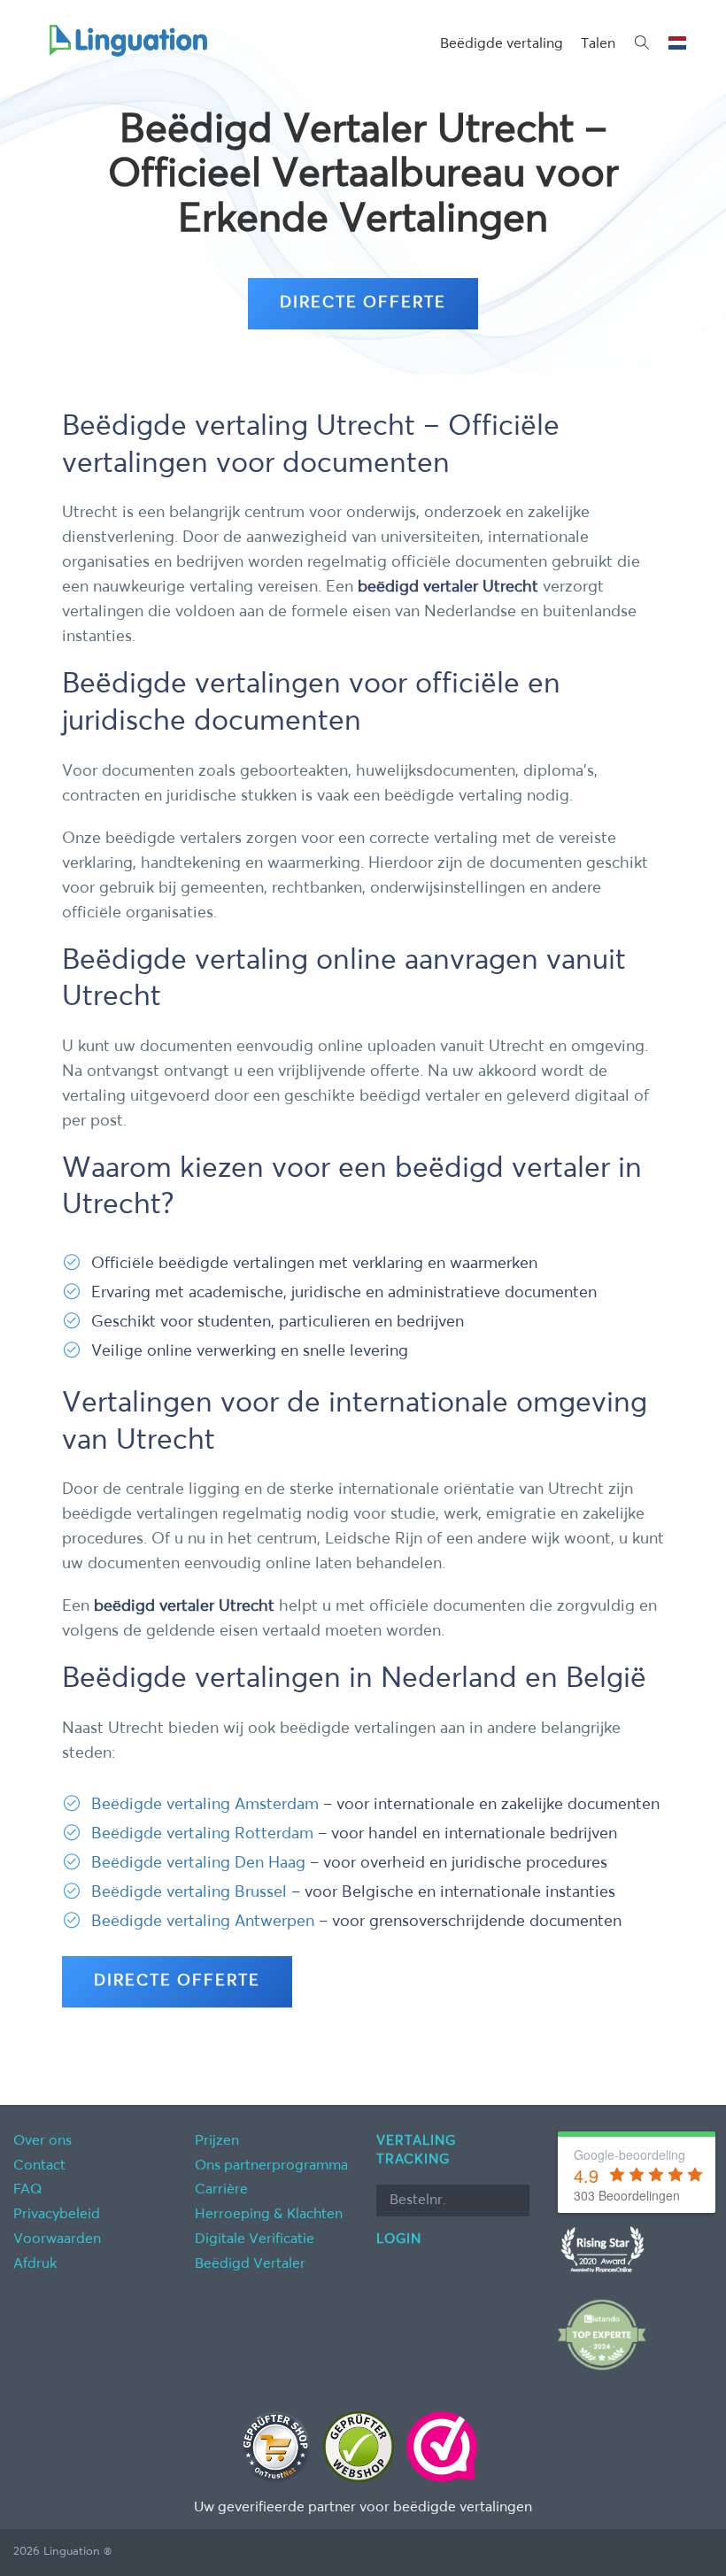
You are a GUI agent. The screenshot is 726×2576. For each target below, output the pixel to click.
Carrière (221, 2190)
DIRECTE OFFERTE (363, 303)
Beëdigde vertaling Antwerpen (203, 1922)
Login (399, 2239)
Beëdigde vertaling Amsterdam (205, 1805)
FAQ (28, 2190)
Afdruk (35, 2264)
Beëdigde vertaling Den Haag (198, 1863)
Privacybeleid (57, 2215)
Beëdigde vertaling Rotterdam (202, 1834)
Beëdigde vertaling (502, 44)
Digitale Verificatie (255, 2239)
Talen (598, 44)
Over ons (42, 2141)
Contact (39, 2166)
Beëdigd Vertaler (250, 2264)
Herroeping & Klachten (269, 2215)
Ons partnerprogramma (271, 2166)
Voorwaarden (57, 2239)
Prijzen (217, 2141)
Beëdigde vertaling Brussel (189, 1892)
